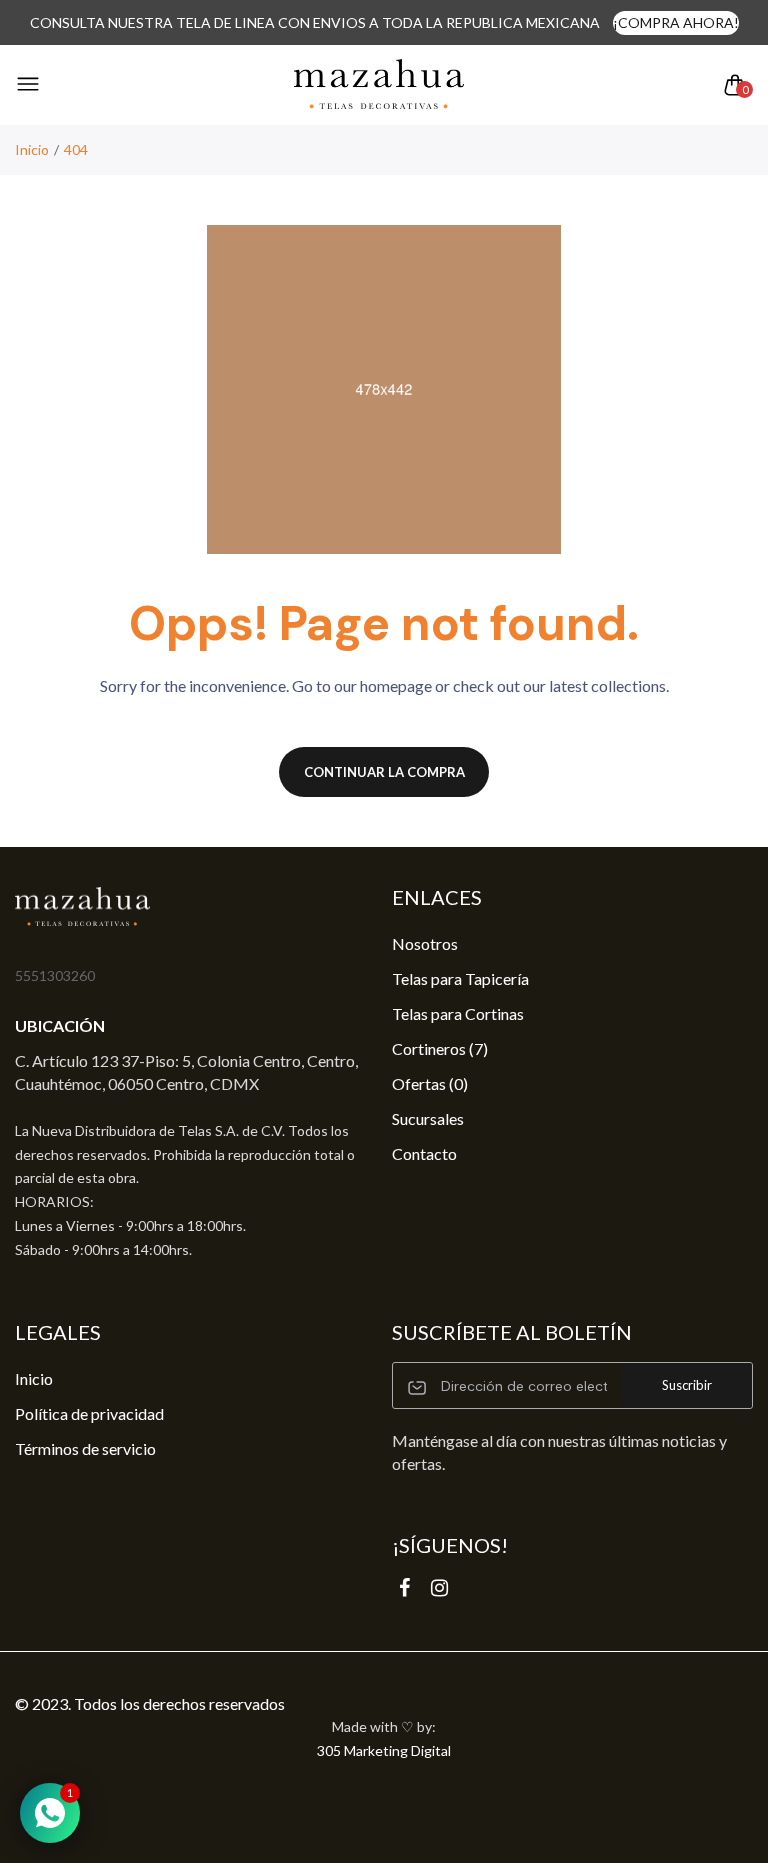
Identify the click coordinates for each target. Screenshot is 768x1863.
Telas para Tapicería (460, 978)
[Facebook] (404, 1587)
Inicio (32, 149)
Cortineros (440, 1048)
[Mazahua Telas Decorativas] (379, 85)
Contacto (424, 1153)
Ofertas (430, 1083)
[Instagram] (439, 1587)
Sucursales (428, 1118)
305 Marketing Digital (384, 1750)
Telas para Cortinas (458, 1013)
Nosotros (425, 943)
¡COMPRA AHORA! (676, 22)
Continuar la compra (384, 772)
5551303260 (55, 975)
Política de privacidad (89, 1413)
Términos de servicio (85, 1448)
